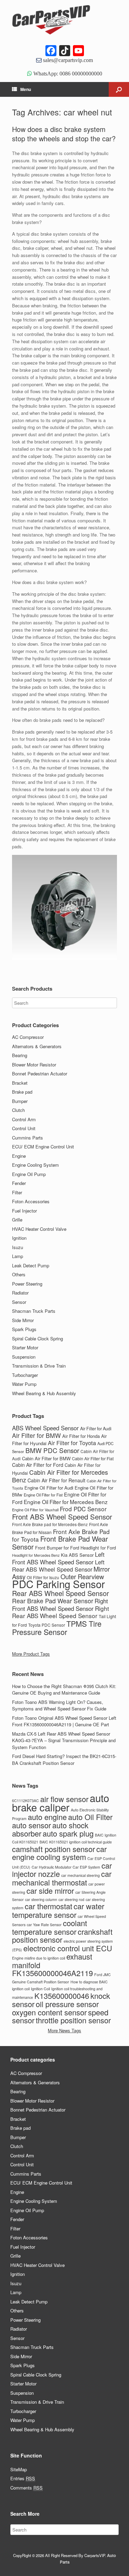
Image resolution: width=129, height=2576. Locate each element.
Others (19, 1274)
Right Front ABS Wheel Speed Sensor (60, 1605)
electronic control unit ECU (68, 1948)
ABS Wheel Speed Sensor (45, 1428)
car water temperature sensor (58, 1910)
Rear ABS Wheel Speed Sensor (61, 1593)
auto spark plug (68, 1833)
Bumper (20, 1101)
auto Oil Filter (90, 1817)
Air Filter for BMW (36, 1435)
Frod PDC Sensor (83, 1509)
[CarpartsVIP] (64, 20)
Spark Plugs (24, 1329)
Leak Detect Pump (31, 1265)
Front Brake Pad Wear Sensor (60, 1543)
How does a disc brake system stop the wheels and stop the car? (64, 134)
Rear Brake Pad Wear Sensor (53, 1601)
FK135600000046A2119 (52, 1973)
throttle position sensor (73, 2020)
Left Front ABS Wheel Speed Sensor (58, 1558)
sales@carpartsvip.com (67, 60)
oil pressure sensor (67, 2004)
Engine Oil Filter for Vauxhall (35, 1510)
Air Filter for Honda (81, 1436)
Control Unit (24, 1128)
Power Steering (27, 1284)
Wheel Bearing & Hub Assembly (44, 1393)
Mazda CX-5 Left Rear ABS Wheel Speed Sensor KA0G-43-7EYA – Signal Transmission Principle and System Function (64, 1740)
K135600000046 (62, 1996)
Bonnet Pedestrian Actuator (40, 1074)
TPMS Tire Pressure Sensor (57, 1628)
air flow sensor (64, 1799)
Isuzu (18, 1247)
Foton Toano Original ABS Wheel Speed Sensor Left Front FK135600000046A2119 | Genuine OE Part (64, 1721)
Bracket (20, 1083)
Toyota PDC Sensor (47, 1625)
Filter (17, 1192)
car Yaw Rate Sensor (44, 1925)
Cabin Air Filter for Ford (38, 1465)
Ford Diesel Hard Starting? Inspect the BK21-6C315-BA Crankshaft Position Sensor (64, 1760)
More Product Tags (31, 1654)
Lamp (18, 1256)
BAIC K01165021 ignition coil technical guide (76, 1842)
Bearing (20, 1055)
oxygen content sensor (49, 2012)
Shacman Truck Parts (34, 1311)
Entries (23, 2478)
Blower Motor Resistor (34, 1065)
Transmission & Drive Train (39, 1366)
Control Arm (24, 1119)
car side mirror (50, 1890)
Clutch (18, 1110)
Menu (26, 89)
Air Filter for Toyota (72, 1443)
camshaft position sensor (53, 1849)
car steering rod (71, 1899)
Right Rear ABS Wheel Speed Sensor (61, 1612)
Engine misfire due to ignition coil (39, 1958)
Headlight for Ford (98, 1548)
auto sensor (31, 1825)
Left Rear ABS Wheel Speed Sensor (58, 1566)
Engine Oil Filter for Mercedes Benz (66, 1502)
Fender (19, 1183)
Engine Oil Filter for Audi (49, 1488)
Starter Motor (25, 1347)
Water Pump (24, 1384)
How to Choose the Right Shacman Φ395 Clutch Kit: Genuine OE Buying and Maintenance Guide (64, 1690)
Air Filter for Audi (96, 1429)
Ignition (19, 1238)
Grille (17, 1220)
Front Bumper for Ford (57, 1548)
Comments (26, 2488)
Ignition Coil (40, 1989)
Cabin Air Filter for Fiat (93, 1458)
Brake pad (22, 1092)
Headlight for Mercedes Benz (36, 1555)
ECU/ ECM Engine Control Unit (43, 1147)
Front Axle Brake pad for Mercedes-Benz (50, 1524)
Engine (19, 1156)
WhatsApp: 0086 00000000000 (67, 73)
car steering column (41, 1899)
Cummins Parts (28, 1138)
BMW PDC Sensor (52, 1450)
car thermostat (49, 1906)
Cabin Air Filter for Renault (56, 1480)
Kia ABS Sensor (77, 1555)
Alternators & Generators (37, 1046)
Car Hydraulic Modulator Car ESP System (66, 1867)
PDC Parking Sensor (58, 1584)
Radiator (20, 1293)
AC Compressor (28, 1037)
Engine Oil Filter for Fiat (43, 1495)
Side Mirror (23, 1320)
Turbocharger (25, 1375)
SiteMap (19, 2469)
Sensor (19, 1302)
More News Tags (64, 2030)
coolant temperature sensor (50, 1927)
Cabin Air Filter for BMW (46, 1458)
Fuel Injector (24, 1211)
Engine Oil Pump (29, 1174)
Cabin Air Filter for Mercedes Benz (60, 1476)
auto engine (47, 1817)
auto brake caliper (61, 1802)
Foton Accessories (31, 1201)
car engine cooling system (59, 1853)
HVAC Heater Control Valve (39, 1229)
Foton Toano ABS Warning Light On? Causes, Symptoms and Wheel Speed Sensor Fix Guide (59, 1705)
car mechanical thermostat (62, 1878)
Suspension (24, 1357)
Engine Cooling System (35, 1165)
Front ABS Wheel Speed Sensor (62, 1517)
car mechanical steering (80, 1875)
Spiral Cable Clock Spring (37, 1338)
